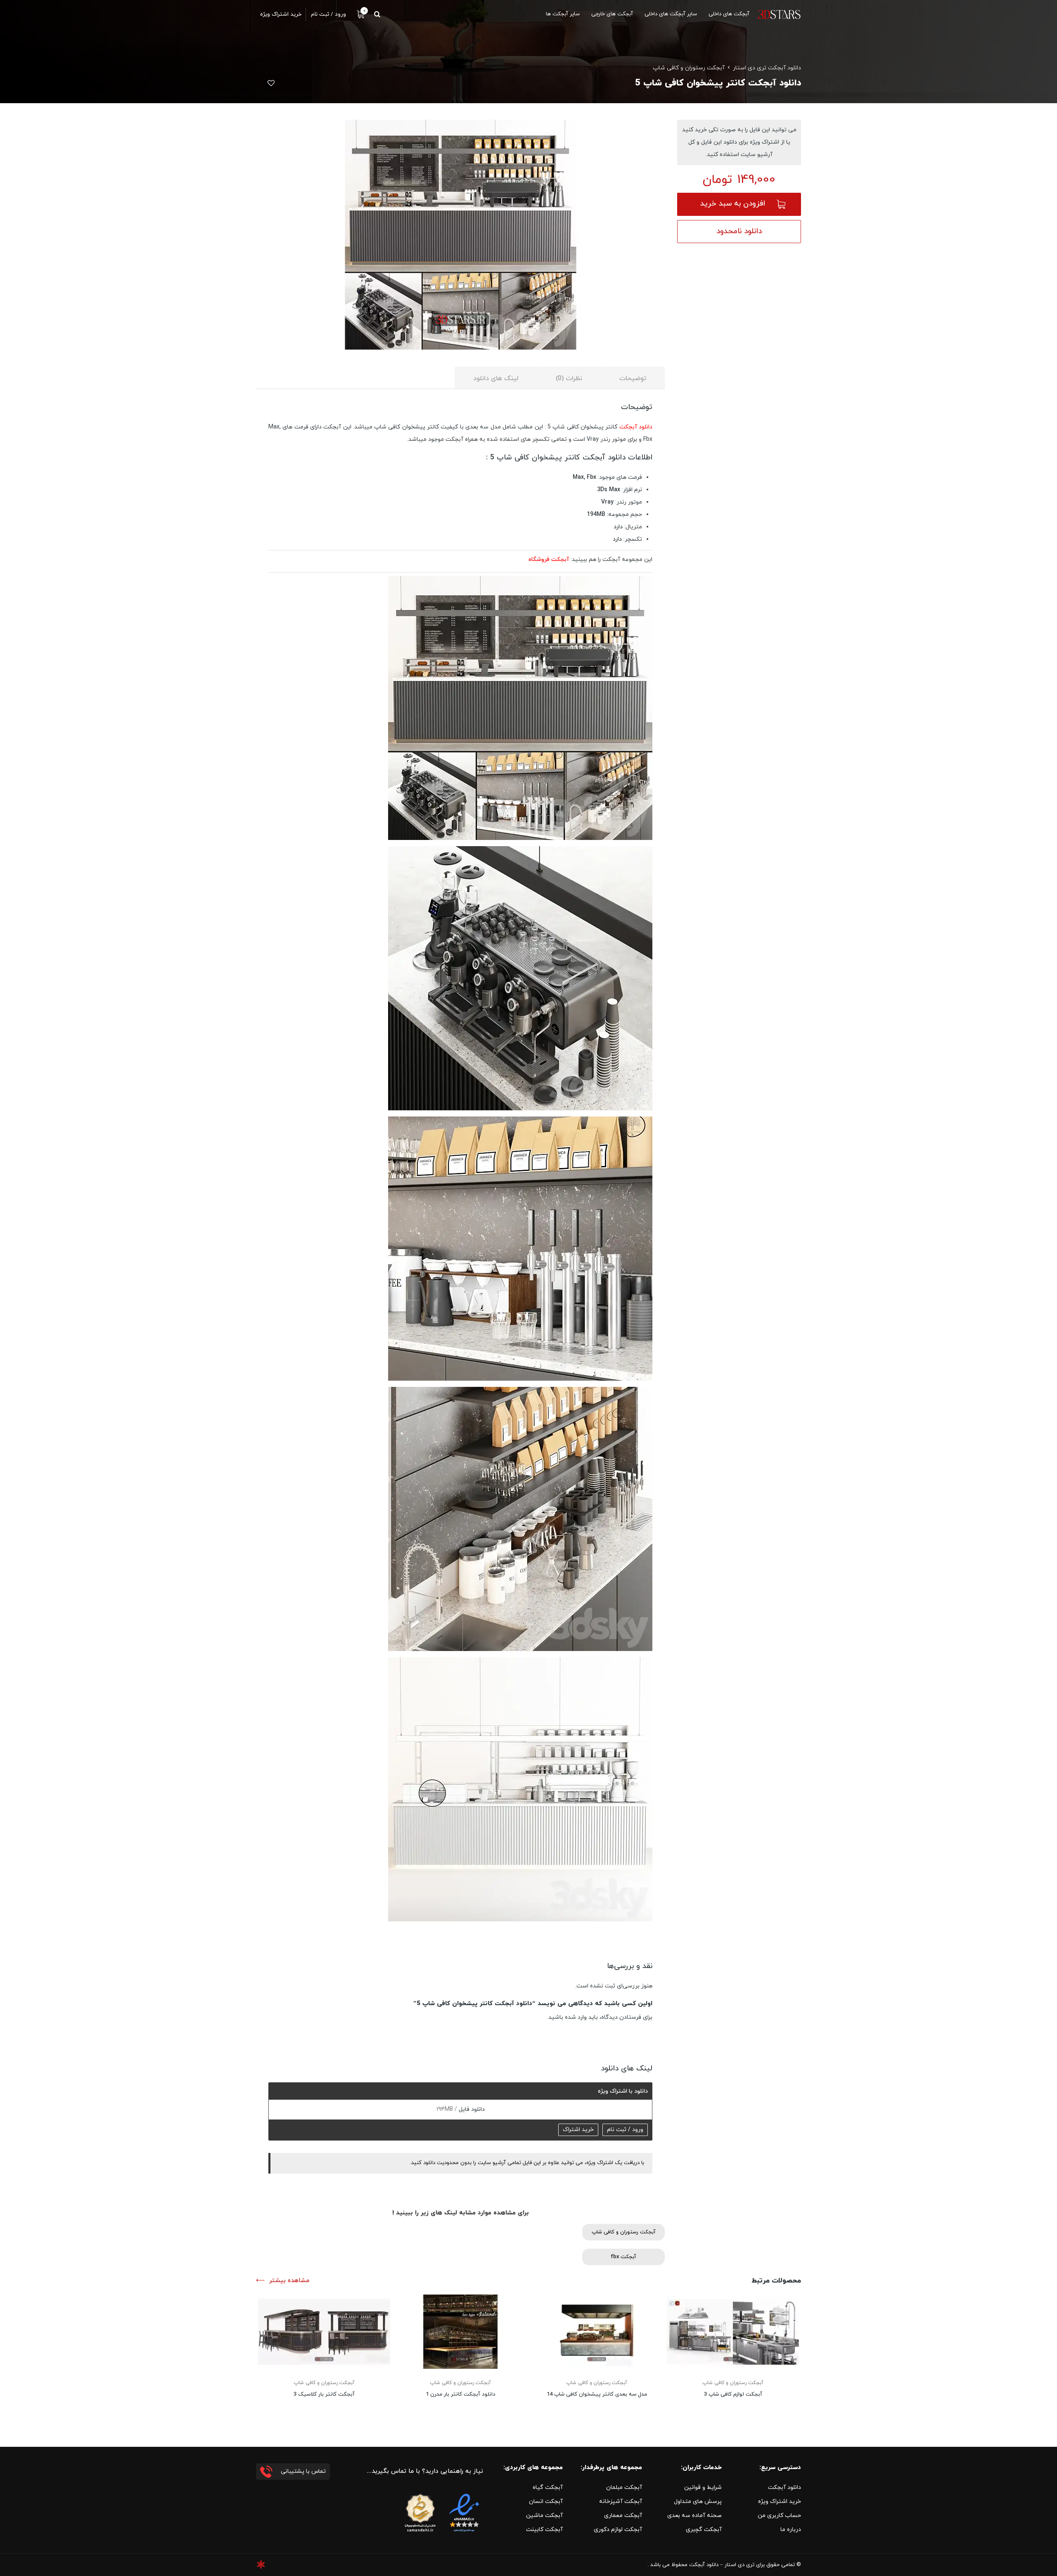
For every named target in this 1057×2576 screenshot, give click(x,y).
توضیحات (633, 378)
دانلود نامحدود (739, 231)
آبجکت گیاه (548, 2487)
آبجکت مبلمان (624, 2487)
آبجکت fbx (623, 2257)
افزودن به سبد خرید (733, 204)
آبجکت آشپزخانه (621, 2501)
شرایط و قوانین (703, 2487)
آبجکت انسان (546, 2501)
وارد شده (576, 2017)
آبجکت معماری (623, 2516)
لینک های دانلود (496, 378)
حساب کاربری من (779, 2516)
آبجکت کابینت (544, 2530)
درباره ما (791, 2530)
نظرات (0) (569, 378)
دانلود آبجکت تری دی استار (767, 68)
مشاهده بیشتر (289, 2281)
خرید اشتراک (578, 2130)
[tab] (633, 378)
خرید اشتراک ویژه (780, 2501)
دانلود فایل (471, 2109)
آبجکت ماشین (544, 2516)
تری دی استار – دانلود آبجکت (722, 2565)
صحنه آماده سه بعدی (694, 2516)
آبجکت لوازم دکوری (618, 2530)
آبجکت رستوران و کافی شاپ (689, 68)
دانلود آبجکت (636, 427)
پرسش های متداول (698, 2501)
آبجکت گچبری (704, 2530)
